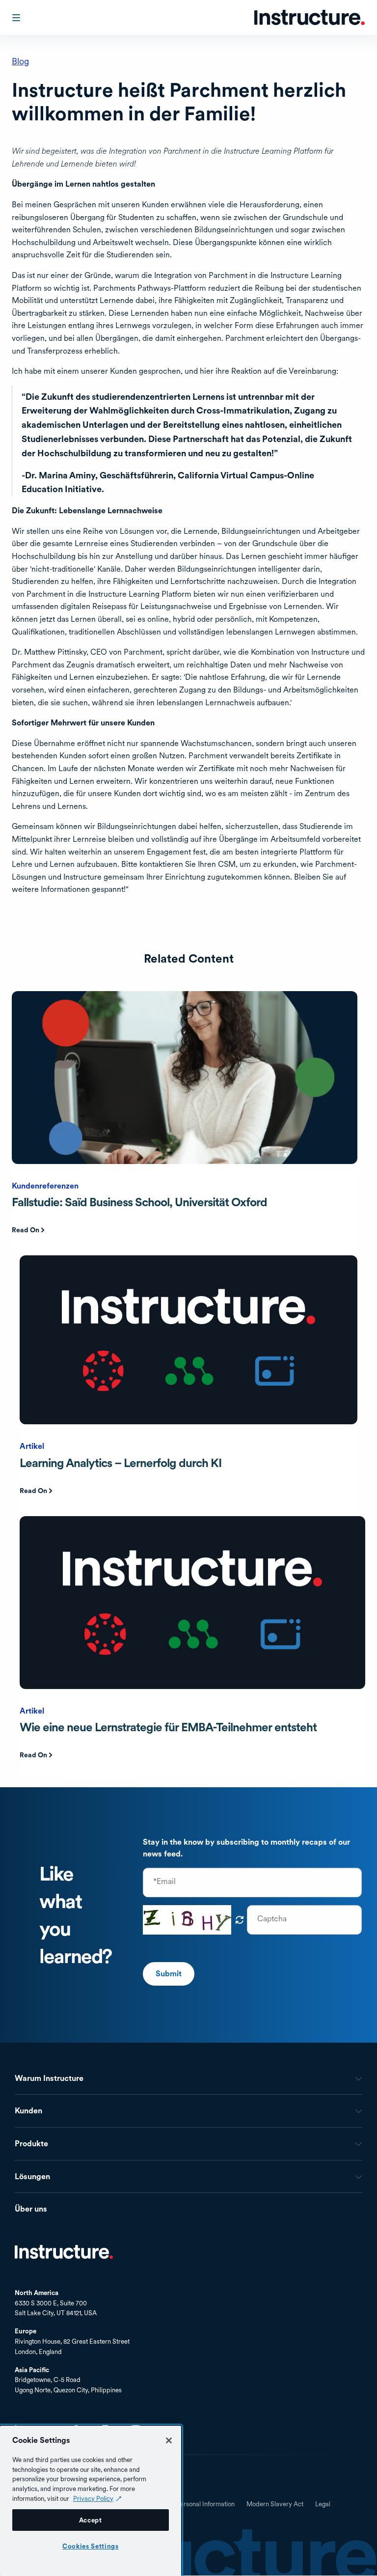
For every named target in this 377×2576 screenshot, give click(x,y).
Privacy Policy (93, 2498)
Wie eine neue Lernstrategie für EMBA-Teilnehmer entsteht (168, 1727)
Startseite (64, 2252)
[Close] (169, 2440)
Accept (91, 2520)
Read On (26, 1230)
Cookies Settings (91, 2546)
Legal (323, 2504)
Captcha (272, 1919)
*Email (164, 1882)
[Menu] (17, 18)
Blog (20, 61)
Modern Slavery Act (275, 2504)
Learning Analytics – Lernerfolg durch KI (121, 1463)
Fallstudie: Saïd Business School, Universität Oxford (139, 1202)
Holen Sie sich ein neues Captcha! (240, 1920)
